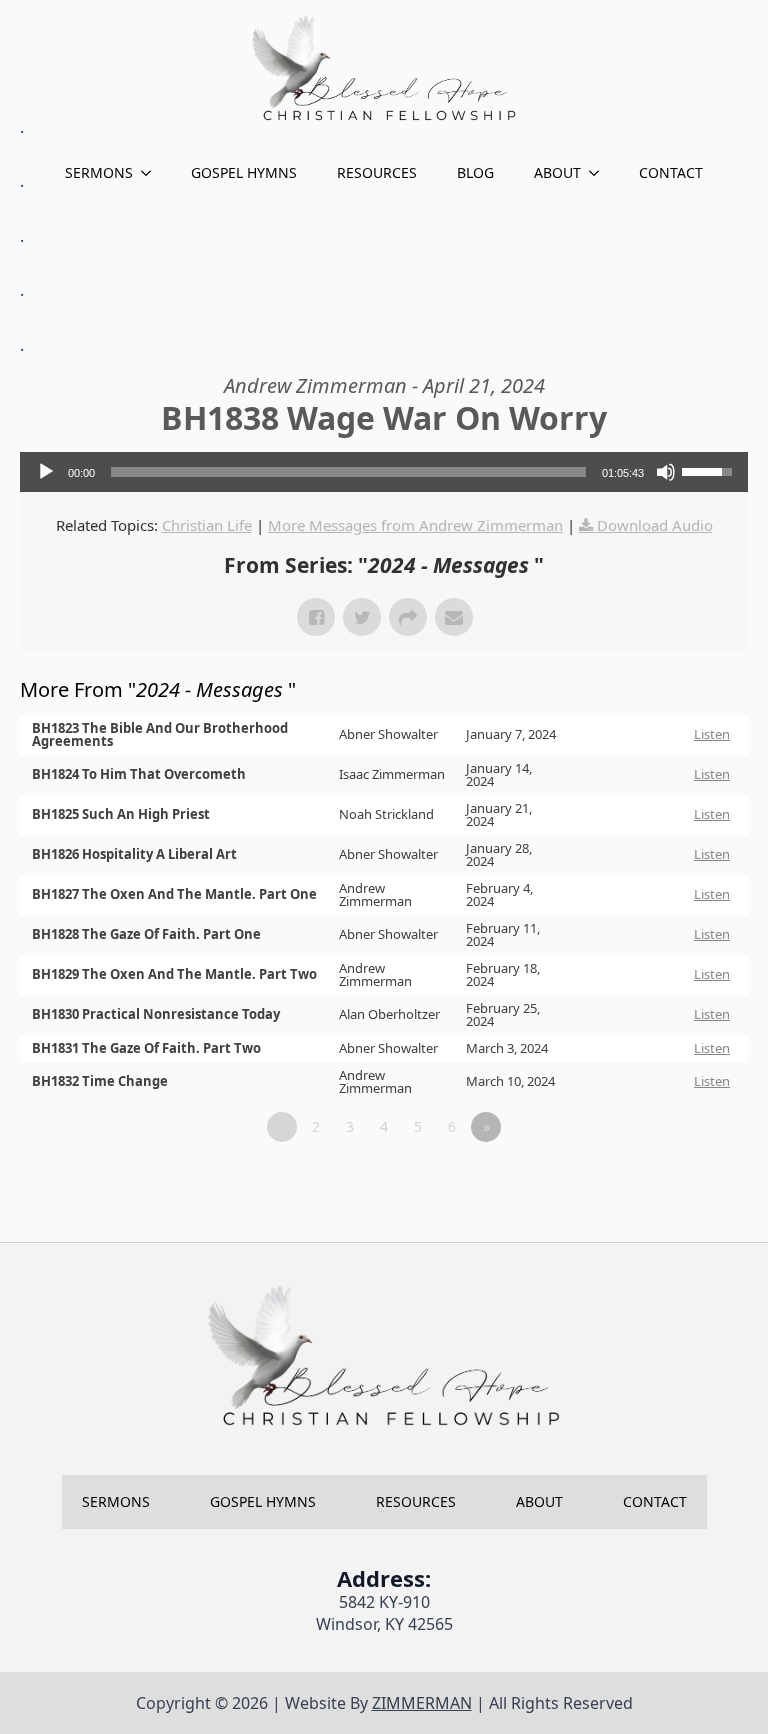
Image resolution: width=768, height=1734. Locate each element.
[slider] (348, 472)
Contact (671, 172)
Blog (475, 172)
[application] (384, 472)
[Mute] (666, 472)
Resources (377, 172)
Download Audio (655, 525)
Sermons (99, 172)
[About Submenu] (600, 173)
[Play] (46, 472)
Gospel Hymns (244, 172)
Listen (712, 734)
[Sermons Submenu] (152, 173)
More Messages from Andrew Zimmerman (415, 525)
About (557, 172)
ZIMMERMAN (422, 1703)
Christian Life (207, 525)
